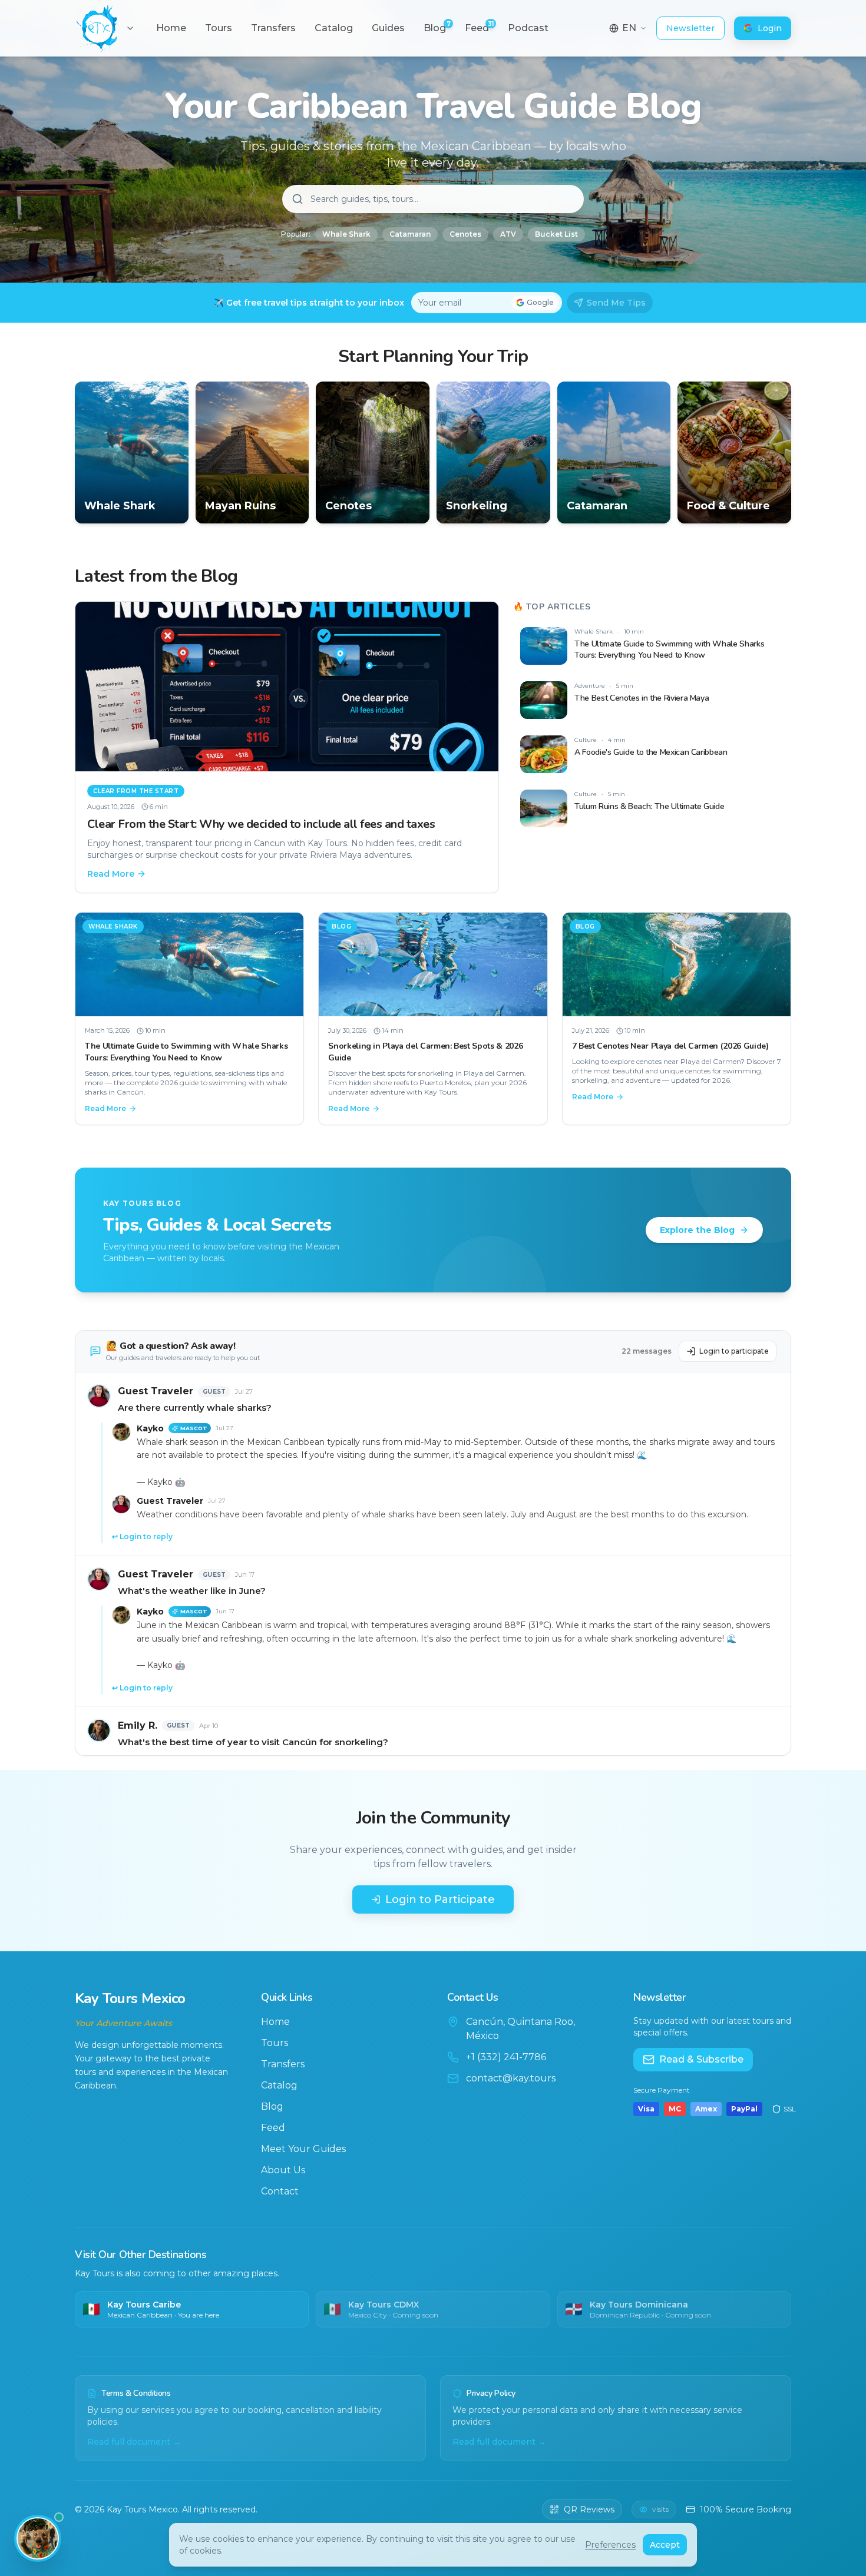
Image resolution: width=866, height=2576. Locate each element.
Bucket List (556, 234)
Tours (275, 2043)
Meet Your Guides (303, 2149)
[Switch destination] (130, 28)
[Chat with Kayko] (38, 2538)
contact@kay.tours (511, 2078)
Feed (273, 2128)
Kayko (150, 1428)
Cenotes (465, 234)
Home (275, 2022)
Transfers (283, 2064)
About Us (283, 2170)
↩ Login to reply (142, 1536)
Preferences (610, 2545)
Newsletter (690, 28)
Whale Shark (346, 234)
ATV (508, 234)
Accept (665, 2545)
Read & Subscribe (701, 2059)
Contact (280, 2191)
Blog (272, 2106)
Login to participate (734, 1351)
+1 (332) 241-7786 (506, 2057)
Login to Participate (440, 1899)
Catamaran (410, 234)
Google (540, 302)
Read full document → (134, 2442)
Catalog (279, 2085)
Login (770, 28)
